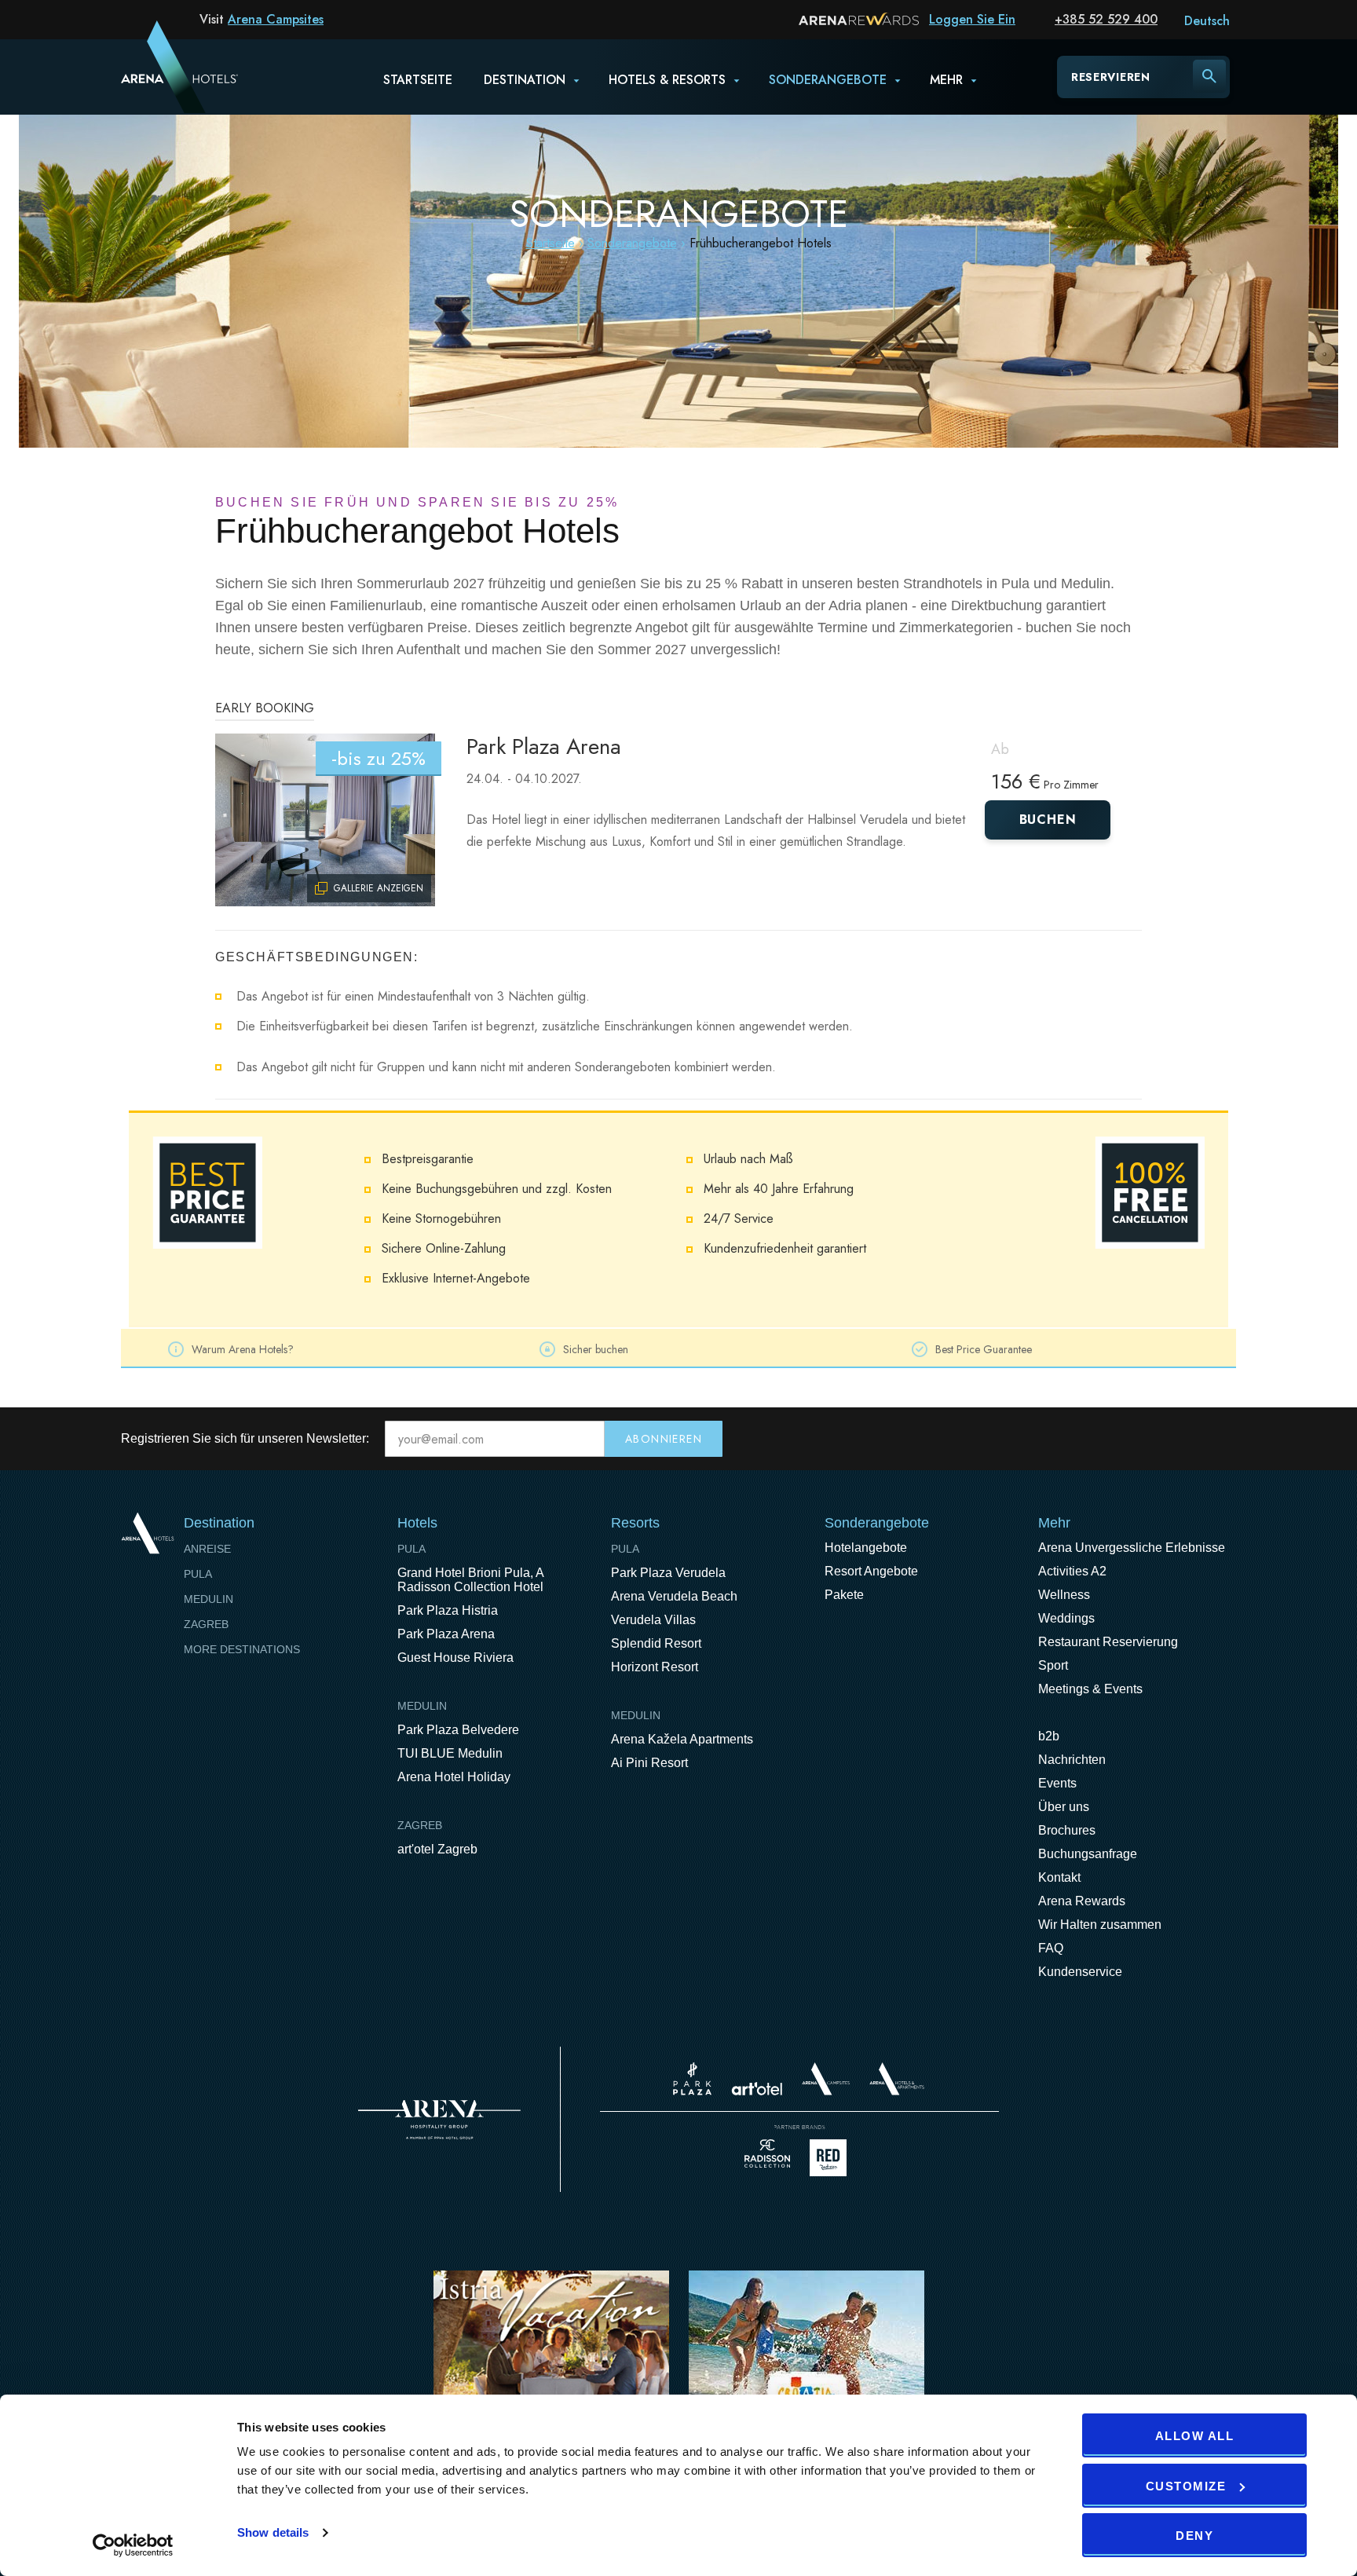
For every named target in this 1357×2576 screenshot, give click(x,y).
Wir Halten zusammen (1100, 1925)
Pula (198, 1574)
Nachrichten (1072, 1760)
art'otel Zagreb (437, 1849)
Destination (525, 80)
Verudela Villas (653, 1620)
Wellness (1064, 1595)
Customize (1186, 2486)
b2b (1049, 1736)
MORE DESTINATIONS (242, 1649)
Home (147, 1533)
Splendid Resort (656, 1643)
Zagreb (206, 1624)
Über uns (1064, 1807)
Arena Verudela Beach (674, 1596)
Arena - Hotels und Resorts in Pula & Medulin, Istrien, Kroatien (159, 76)
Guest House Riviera (455, 1658)
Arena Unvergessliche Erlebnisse (1132, 1548)
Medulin (208, 1599)
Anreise (207, 1549)
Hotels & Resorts (667, 80)
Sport (1053, 1665)
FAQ (1051, 1948)
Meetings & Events (1090, 1689)
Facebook (1158, 1439)
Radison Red (832, 2158)
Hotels (417, 1523)
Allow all (1195, 2436)
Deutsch (1207, 21)
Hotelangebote (866, 1548)
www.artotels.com (757, 2089)
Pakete (844, 1595)
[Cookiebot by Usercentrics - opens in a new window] (133, 2545)
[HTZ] (807, 2371)
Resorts (635, 1523)
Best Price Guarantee (984, 1349)
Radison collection (767, 2158)
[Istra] (551, 2371)
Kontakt (1059, 1877)
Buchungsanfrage (1088, 1854)
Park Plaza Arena (544, 746)
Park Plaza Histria (448, 1610)
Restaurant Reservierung (1108, 1642)
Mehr (946, 80)
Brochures (1067, 1830)
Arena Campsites (276, 19)
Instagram (1223, 1439)
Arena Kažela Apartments (682, 1739)
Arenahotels (898, 2079)
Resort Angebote (871, 1571)
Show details (273, 2532)
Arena (439, 2120)
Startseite (418, 80)
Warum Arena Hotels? (243, 1349)
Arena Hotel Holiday (454, 1777)
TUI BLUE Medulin (450, 1753)
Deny (1194, 2536)
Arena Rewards (1082, 1901)
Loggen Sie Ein (972, 19)
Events (1057, 1783)
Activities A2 (1072, 1571)
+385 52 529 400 (1106, 19)
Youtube (1191, 1439)
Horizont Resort (655, 1667)
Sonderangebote (828, 80)
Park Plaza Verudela (668, 1573)
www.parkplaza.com (692, 2079)
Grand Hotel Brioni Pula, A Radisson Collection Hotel (470, 1580)
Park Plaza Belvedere (458, 1730)
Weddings (1066, 1618)
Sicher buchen (596, 1349)
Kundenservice (1080, 1972)
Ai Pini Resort (649, 1763)
